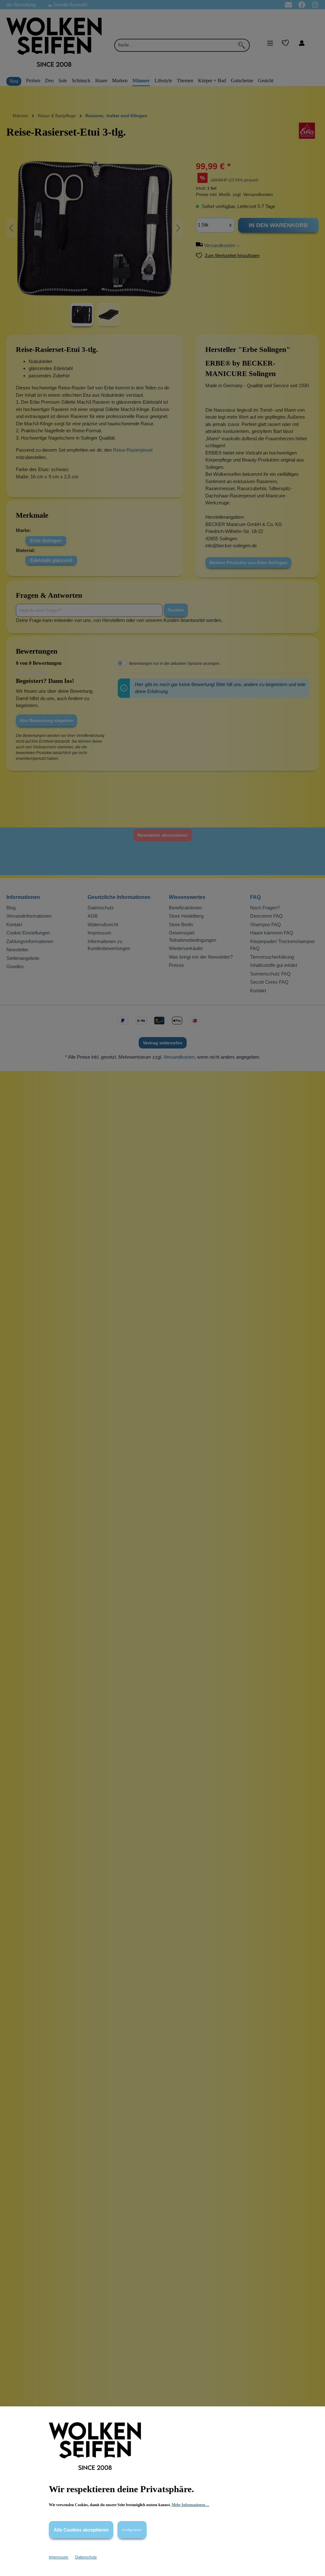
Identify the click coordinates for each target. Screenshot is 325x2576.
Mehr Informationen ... (190, 2505)
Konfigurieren (132, 2530)
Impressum (59, 2557)
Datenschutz (86, 2557)
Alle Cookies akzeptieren (81, 2530)
